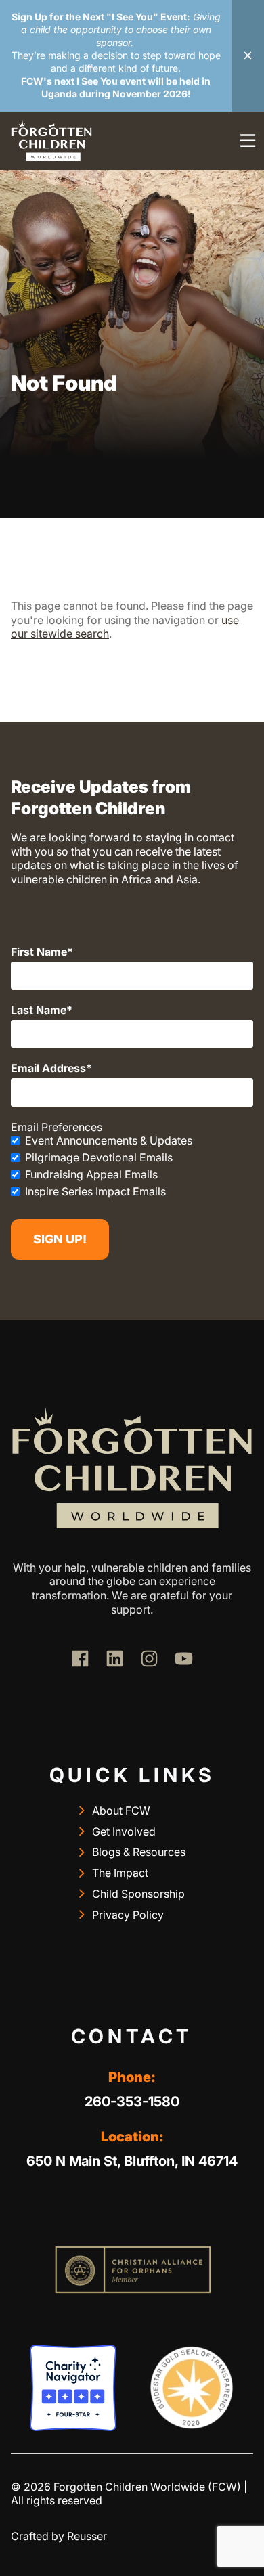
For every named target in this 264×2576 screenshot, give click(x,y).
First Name (39, 952)
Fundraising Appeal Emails (91, 1174)
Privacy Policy (128, 1915)
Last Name (39, 1010)
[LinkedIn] (115, 1659)
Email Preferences (57, 1127)
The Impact (120, 1873)
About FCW (121, 1811)
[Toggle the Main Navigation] (248, 141)
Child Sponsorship (138, 1894)
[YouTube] (184, 1659)
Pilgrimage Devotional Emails (99, 1157)
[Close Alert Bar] (248, 56)
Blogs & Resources (139, 1852)
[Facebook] (80, 1659)
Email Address (48, 1068)
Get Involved (124, 1831)
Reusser (87, 2536)
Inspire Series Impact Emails (95, 1191)
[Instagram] (149, 1659)
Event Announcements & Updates (109, 1140)
